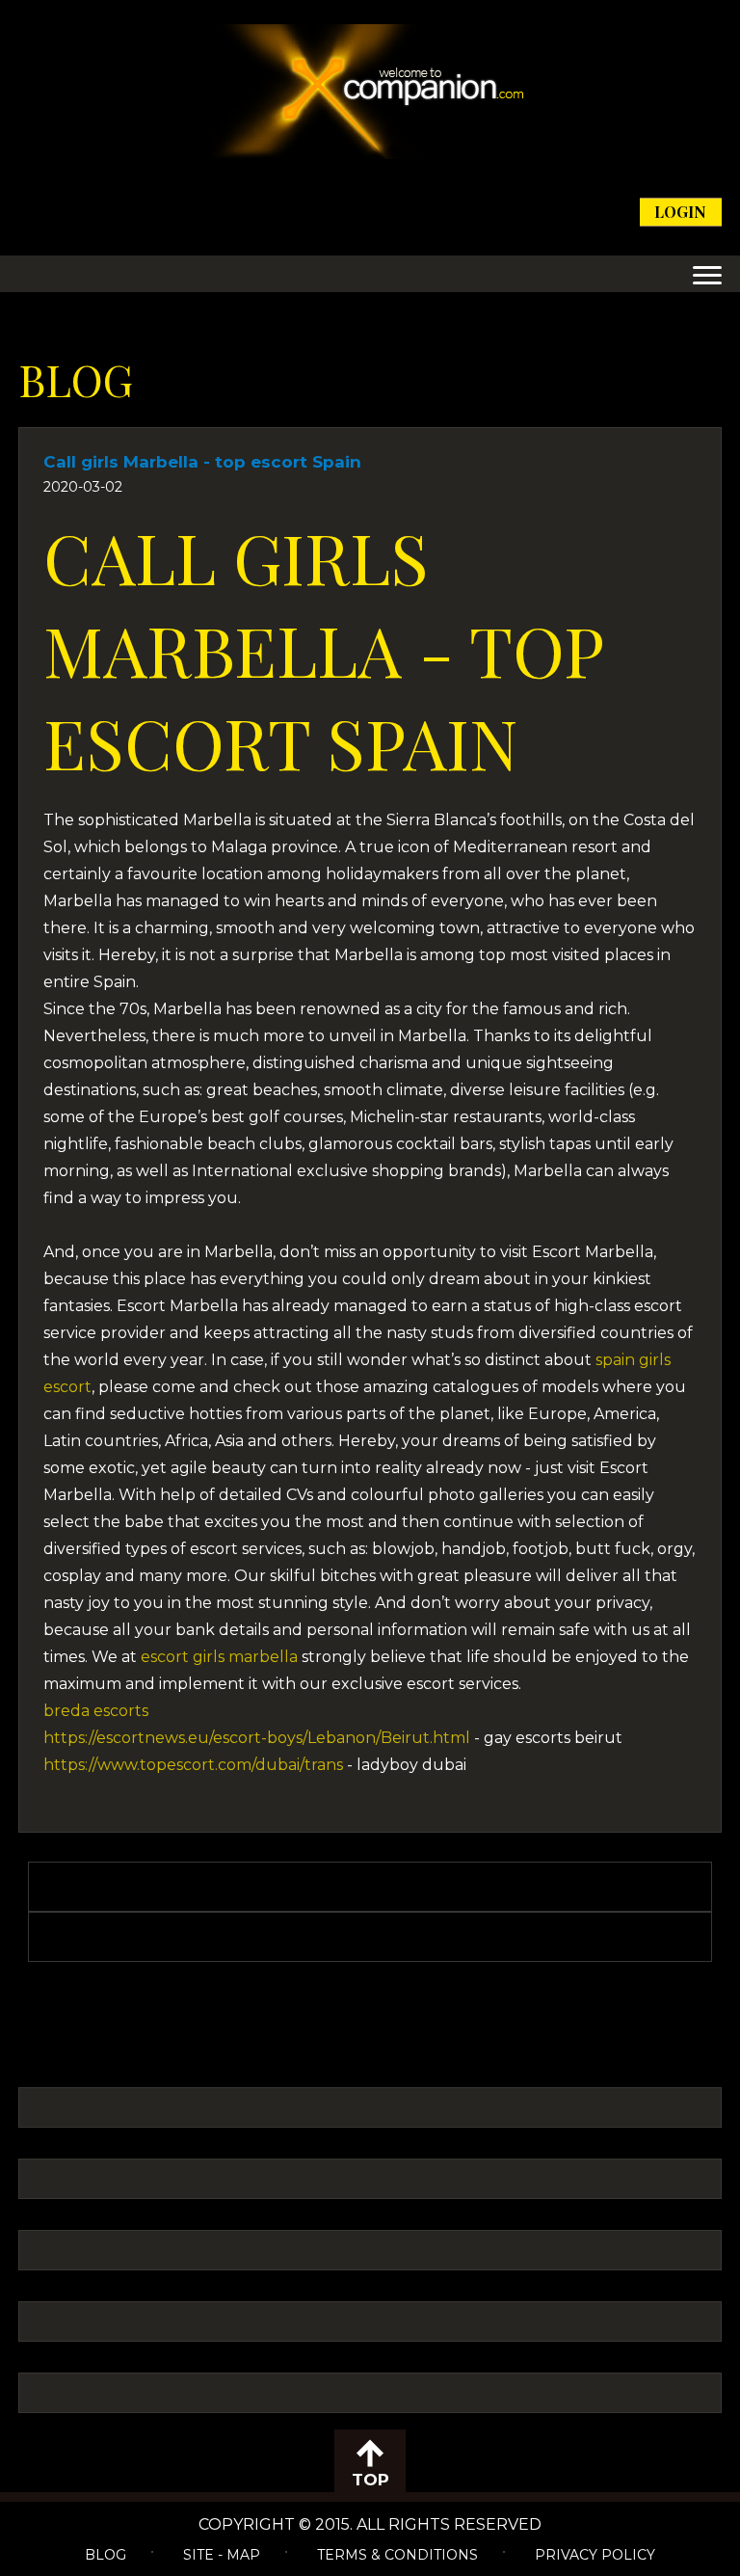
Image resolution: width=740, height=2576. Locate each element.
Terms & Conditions (397, 2555)
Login (680, 212)
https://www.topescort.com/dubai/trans (193, 1765)
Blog (106, 2555)
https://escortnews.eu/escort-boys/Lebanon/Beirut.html (257, 1738)
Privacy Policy (595, 2555)
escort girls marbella (219, 1657)
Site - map (222, 2555)
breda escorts (96, 1711)
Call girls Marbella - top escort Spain (202, 462)
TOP (370, 2480)
